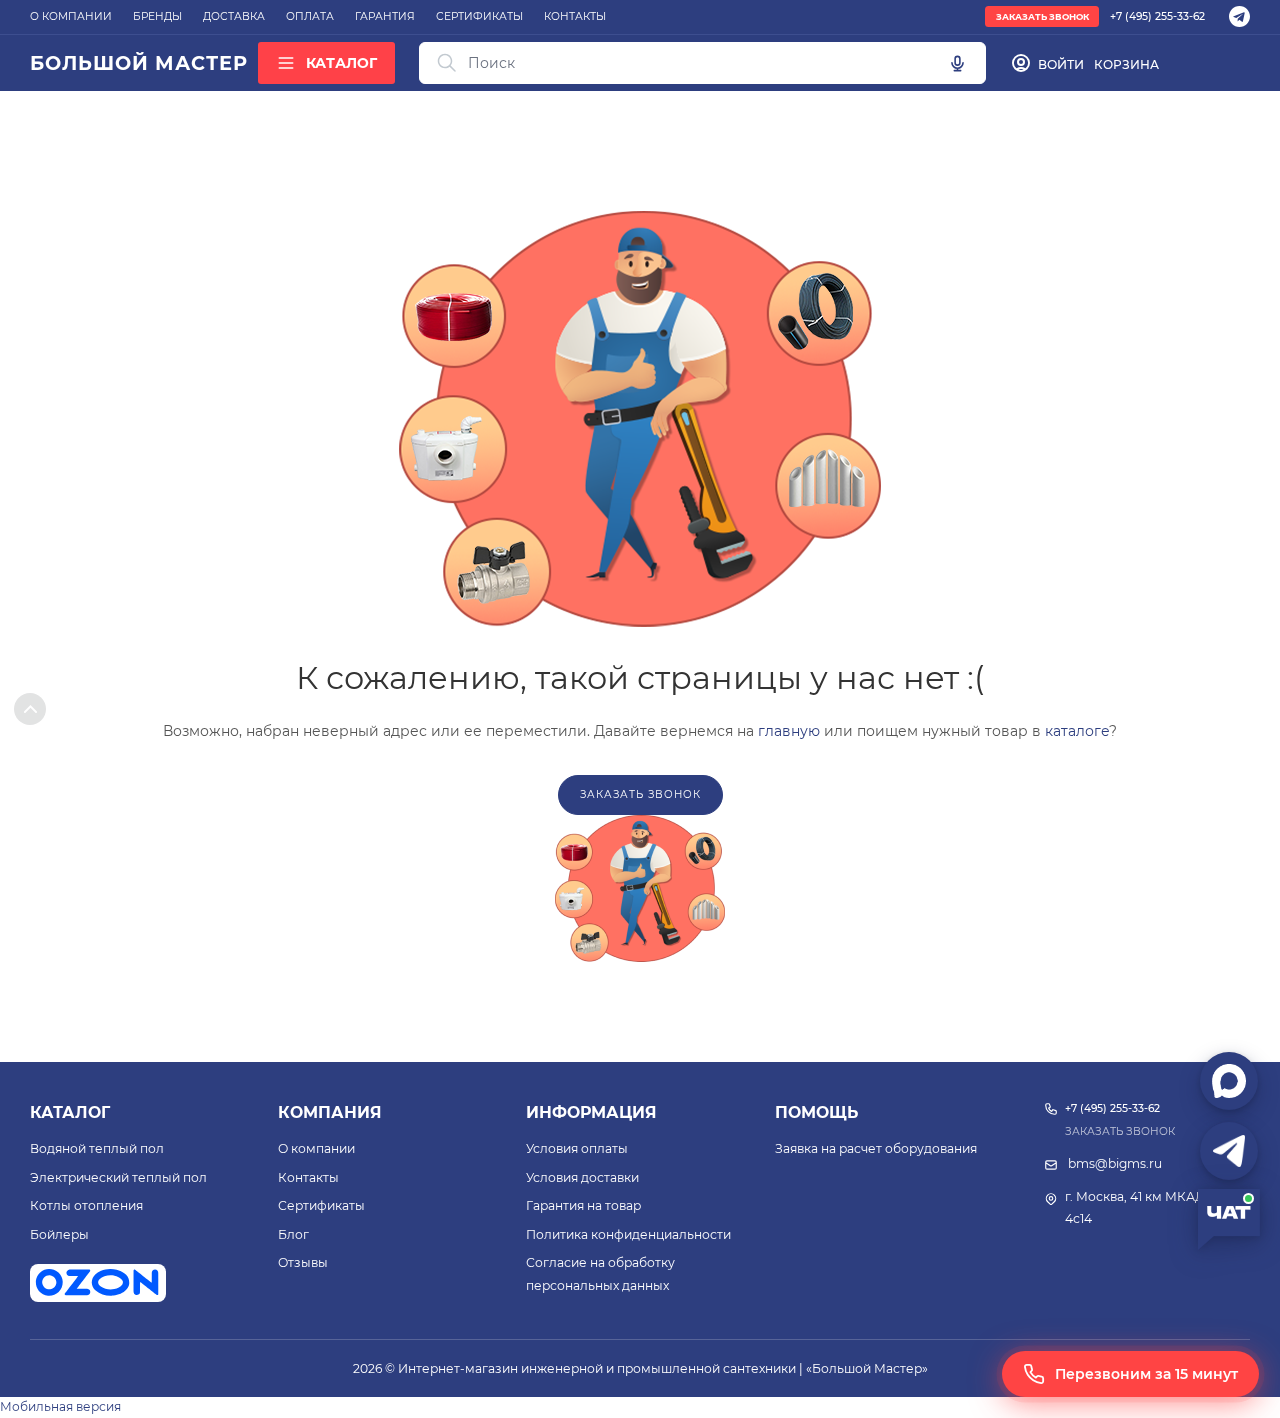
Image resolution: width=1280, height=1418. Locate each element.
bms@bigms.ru (1115, 1163)
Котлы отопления (86, 1205)
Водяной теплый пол (97, 1148)
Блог (293, 1234)
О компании (316, 1148)
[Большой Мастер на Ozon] (98, 1283)
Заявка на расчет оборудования (876, 1148)
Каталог (70, 1112)
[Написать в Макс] (1229, 1081)
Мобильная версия (60, 1406)
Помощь (816, 1112)
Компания (330, 1112)
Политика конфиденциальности (628, 1234)
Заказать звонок (1042, 17)
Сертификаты (321, 1205)
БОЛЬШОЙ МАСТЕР (138, 63)
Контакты (308, 1177)
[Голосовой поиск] (957, 63)
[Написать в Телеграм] (1229, 1151)
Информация (591, 1112)
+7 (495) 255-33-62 (1157, 16)
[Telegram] (1239, 16)
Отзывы (303, 1262)
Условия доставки (582, 1177)
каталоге (1077, 731)
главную (789, 731)
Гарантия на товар (583, 1205)
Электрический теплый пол (118, 1177)
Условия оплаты (577, 1148)
